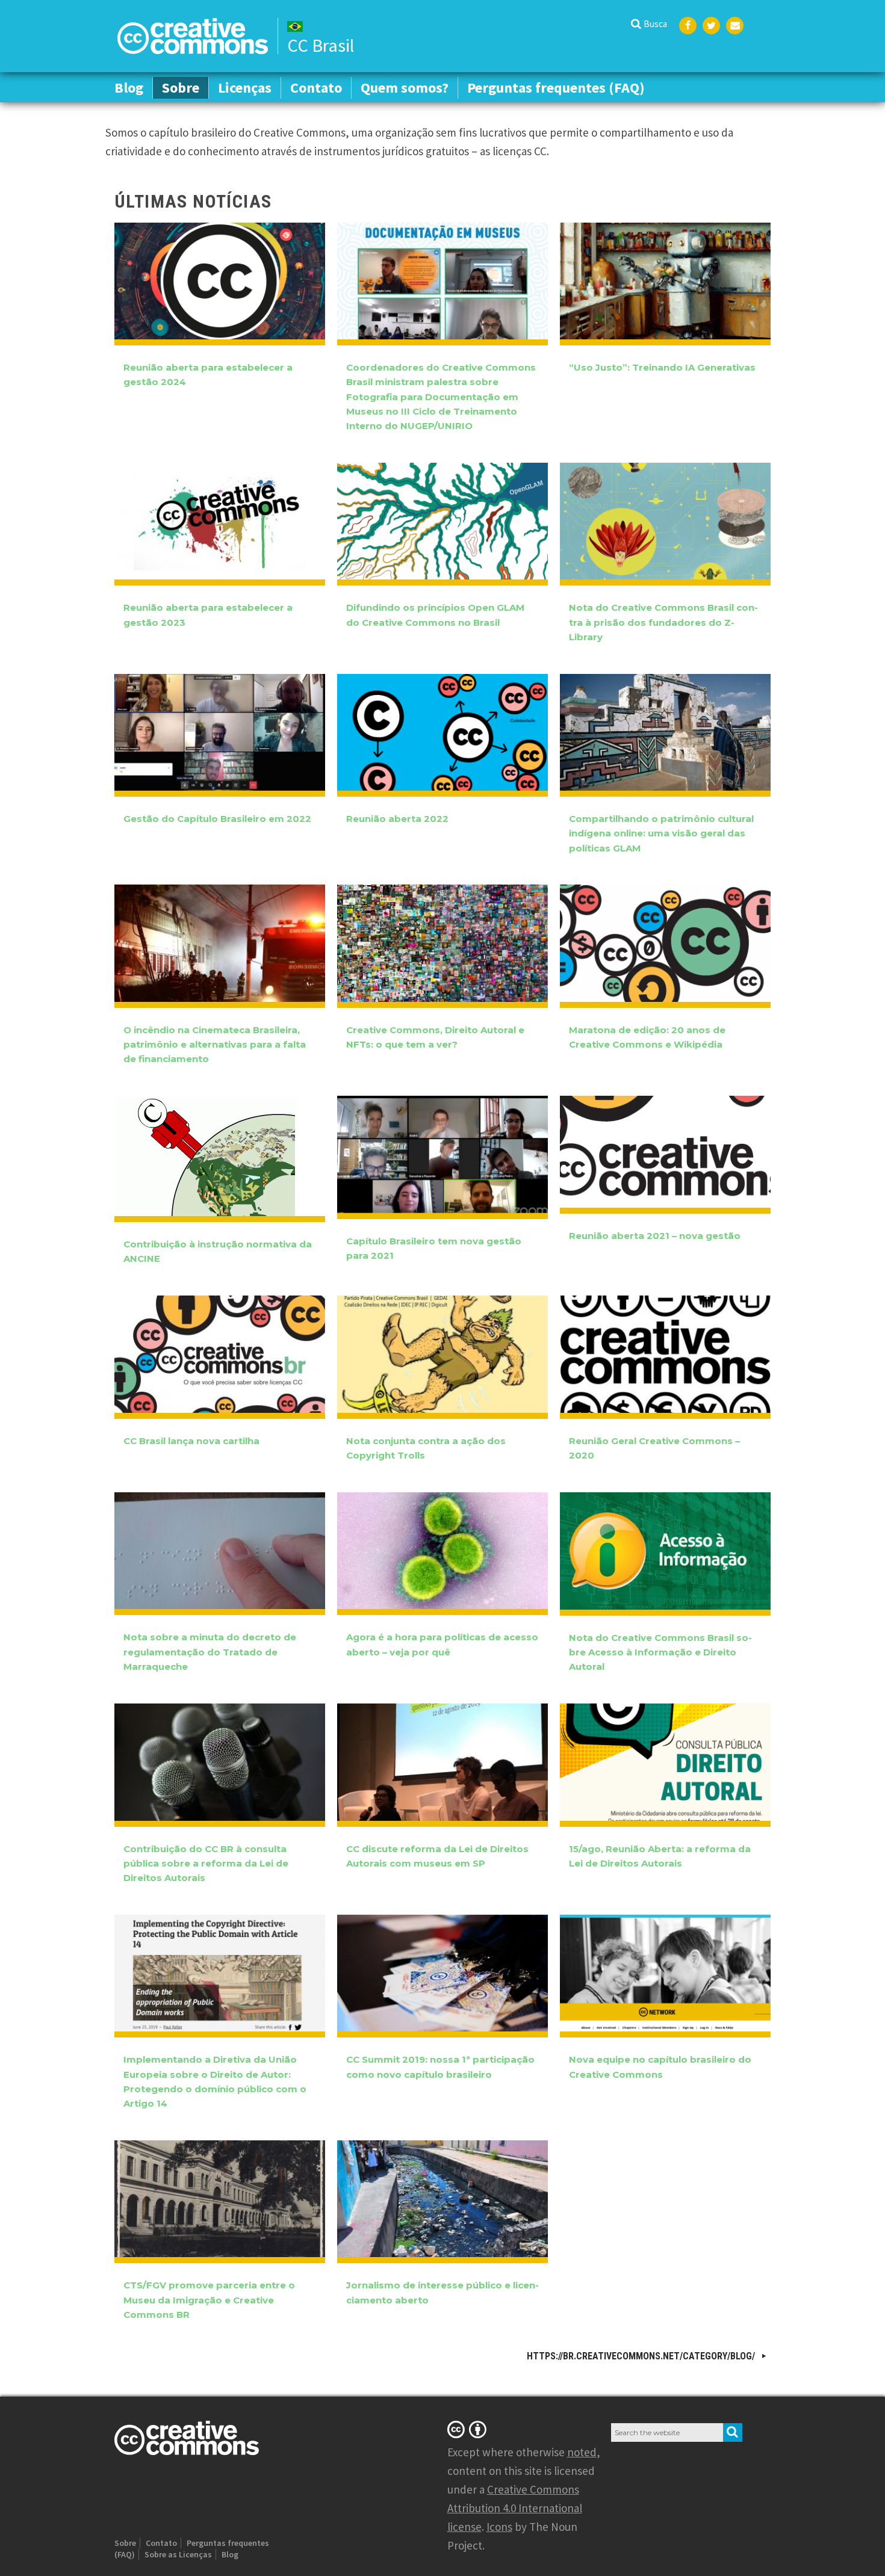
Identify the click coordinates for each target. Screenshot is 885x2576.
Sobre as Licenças (178, 2554)
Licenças (245, 88)
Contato (316, 88)
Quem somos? (405, 88)
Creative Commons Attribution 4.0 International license (515, 2508)
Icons (499, 2527)
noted (582, 2452)
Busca (655, 24)
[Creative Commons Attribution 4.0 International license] (469, 2429)
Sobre (181, 88)
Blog (129, 88)
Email (735, 26)
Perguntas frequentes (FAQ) (556, 88)
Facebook (688, 26)
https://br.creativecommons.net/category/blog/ (642, 2356)
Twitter (711, 26)
